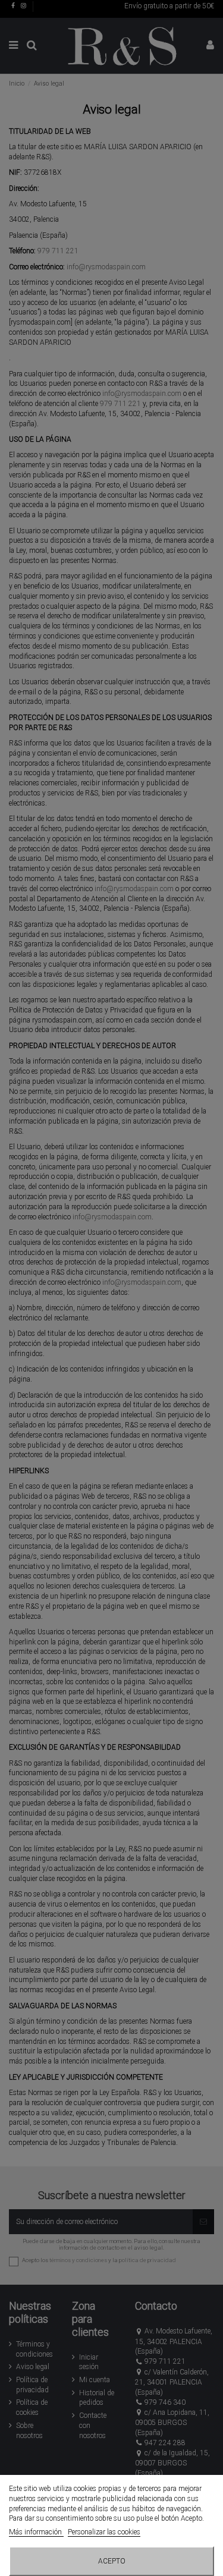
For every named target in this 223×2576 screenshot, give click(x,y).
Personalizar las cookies (104, 2532)
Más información (36, 2532)
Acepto (112, 2561)
